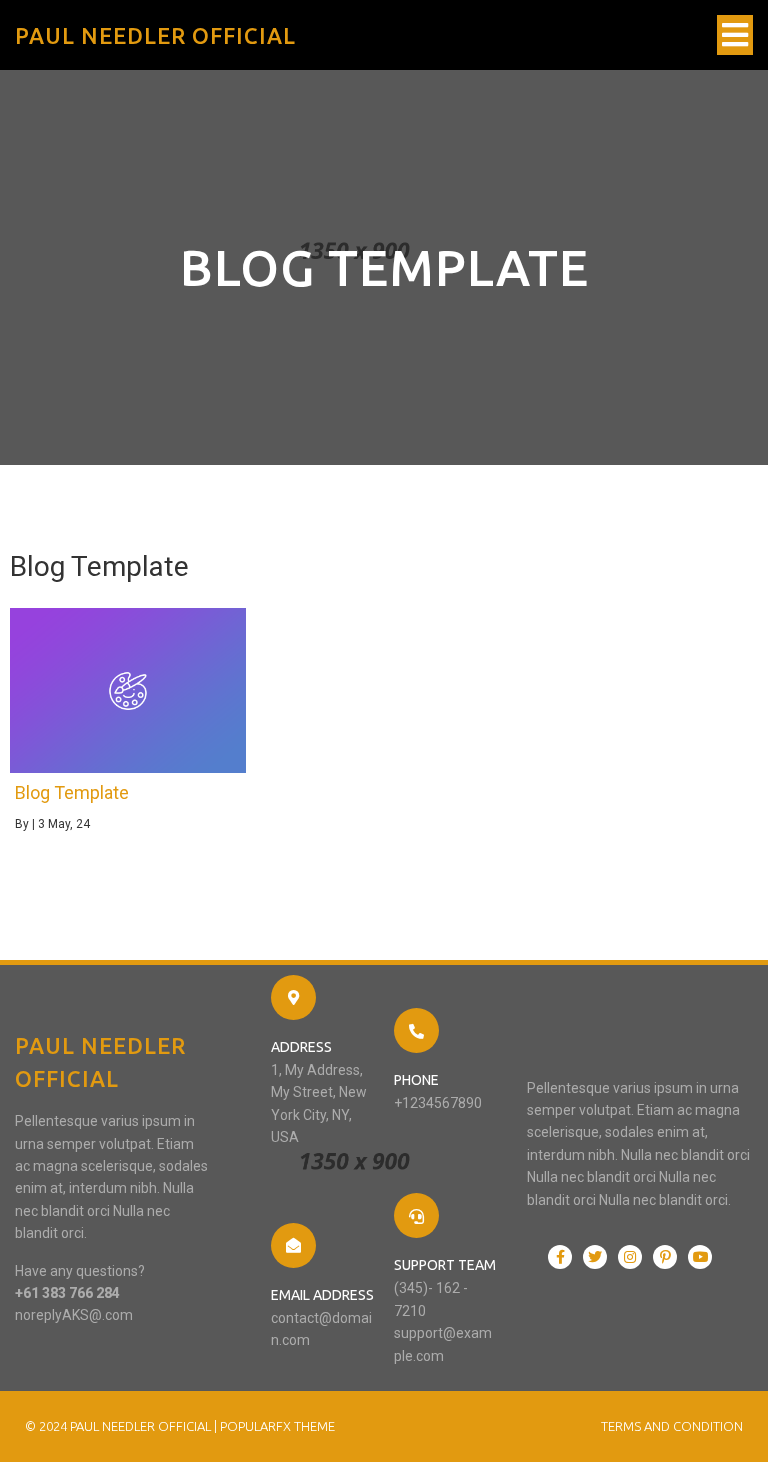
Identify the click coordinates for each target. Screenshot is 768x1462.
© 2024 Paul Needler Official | (122, 1426)
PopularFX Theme (277, 1426)
